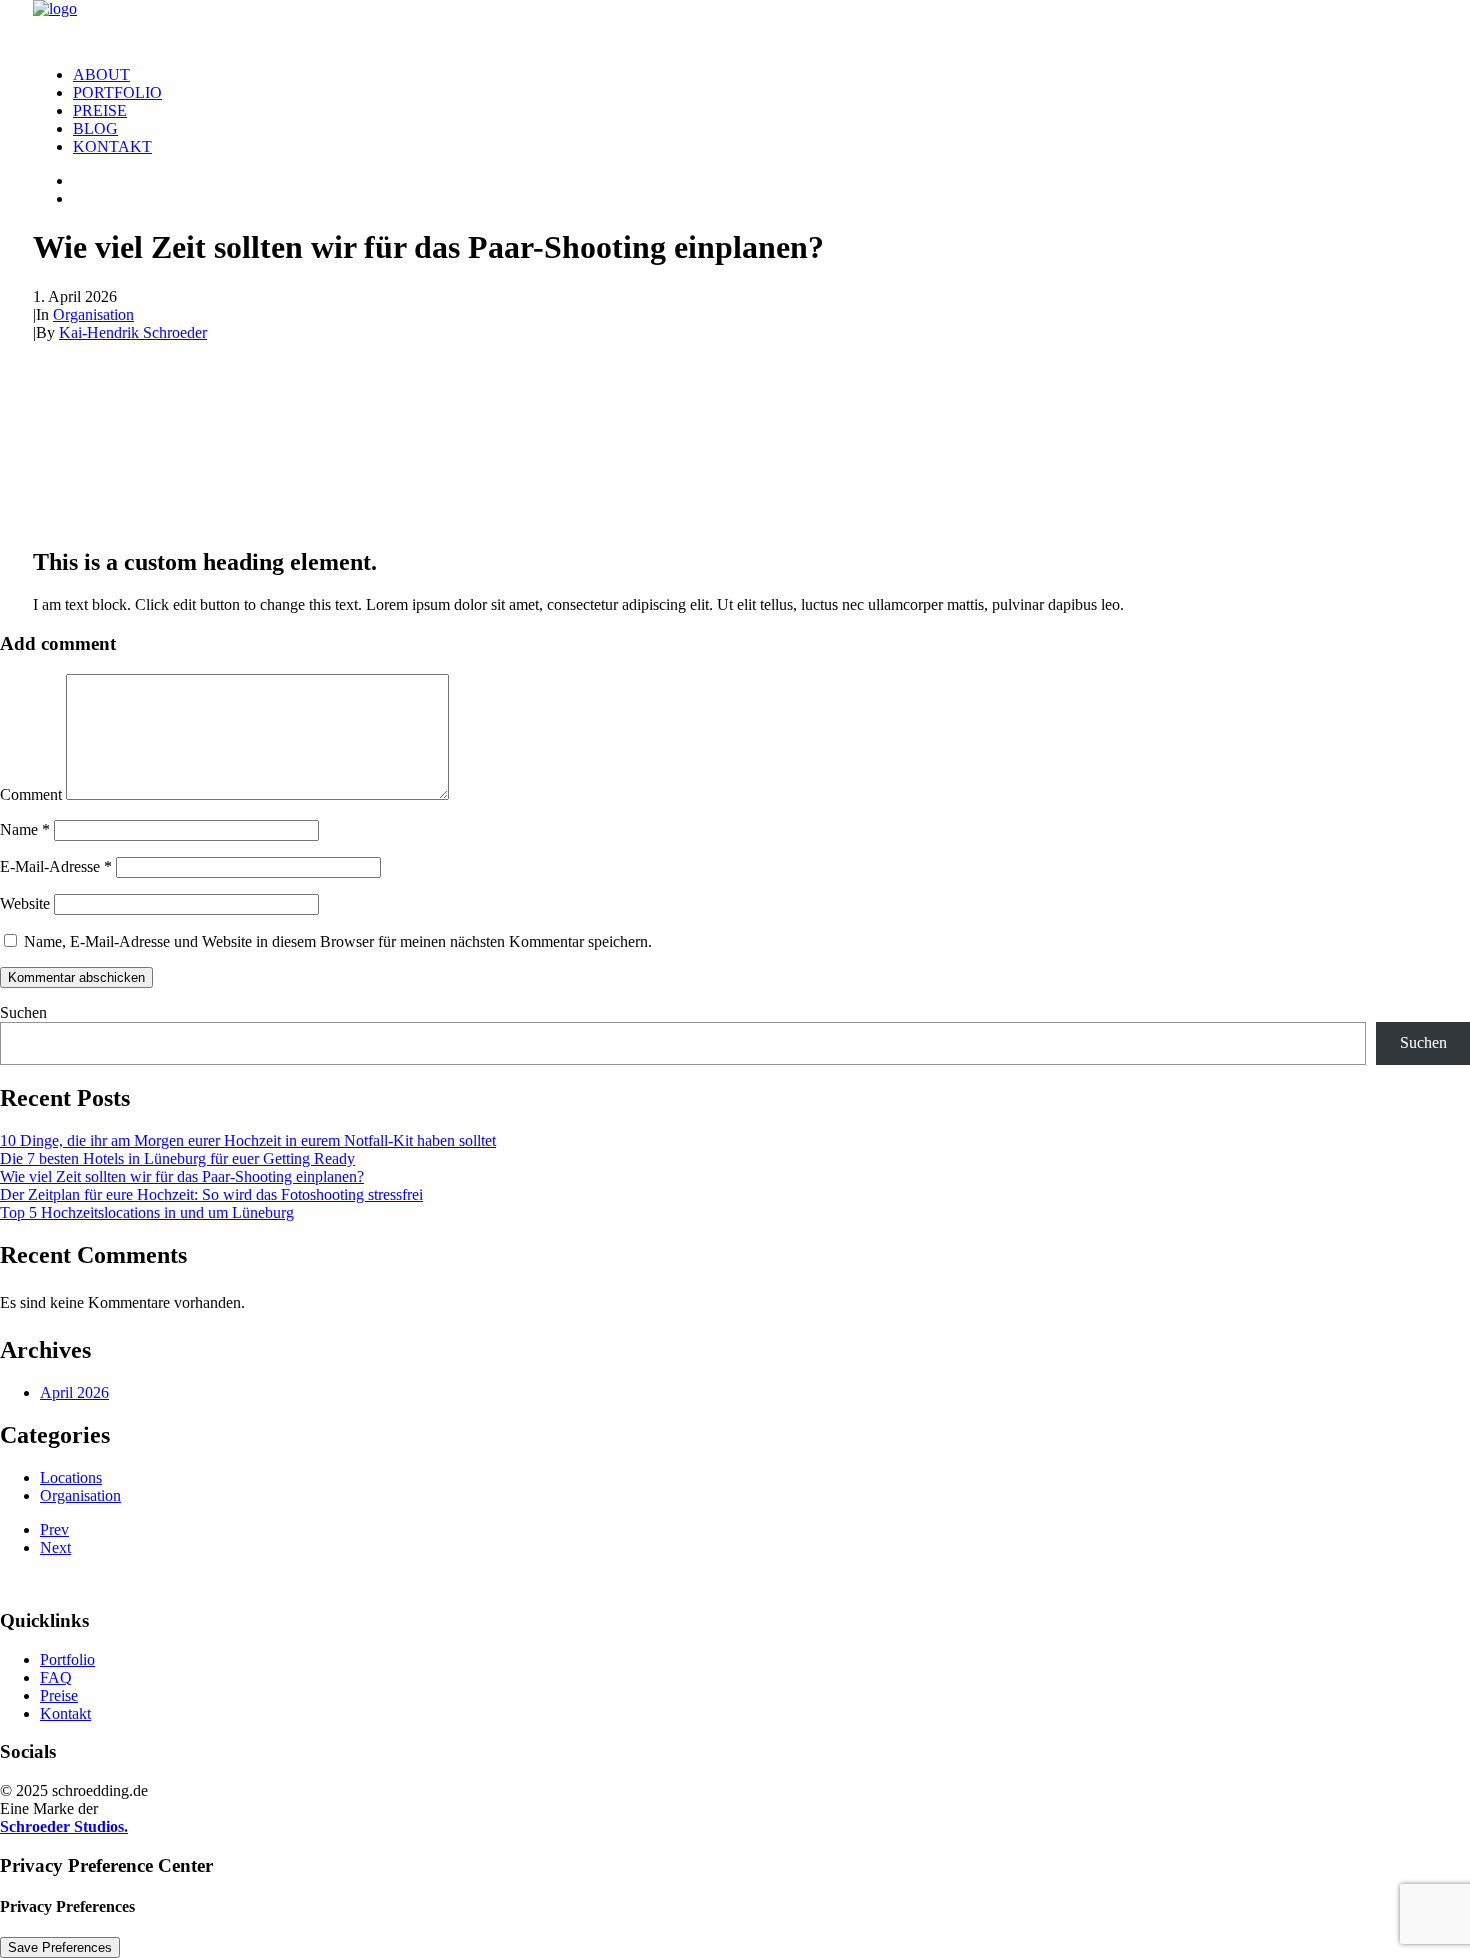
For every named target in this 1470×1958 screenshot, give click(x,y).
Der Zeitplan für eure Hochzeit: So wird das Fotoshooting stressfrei (211, 1194)
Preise (100, 110)
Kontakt (112, 146)
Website (25, 903)
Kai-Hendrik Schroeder (133, 332)
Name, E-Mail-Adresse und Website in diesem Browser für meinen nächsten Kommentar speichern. (338, 941)
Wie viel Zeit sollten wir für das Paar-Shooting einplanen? (182, 1176)
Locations (71, 1477)
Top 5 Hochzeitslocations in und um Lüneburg (147, 1212)
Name (25, 829)
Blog (95, 128)
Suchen (23, 1012)
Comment (31, 794)
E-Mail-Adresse (56, 866)
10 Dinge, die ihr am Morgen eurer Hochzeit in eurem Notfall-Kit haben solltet (248, 1140)
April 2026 (74, 1392)
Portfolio (117, 92)
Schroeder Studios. (64, 1826)
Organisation (93, 314)
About (101, 74)
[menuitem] (755, 75)
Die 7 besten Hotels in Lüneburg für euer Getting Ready (177, 1158)
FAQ (56, 1677)
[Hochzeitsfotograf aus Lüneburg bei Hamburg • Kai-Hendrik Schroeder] (735, 25)
